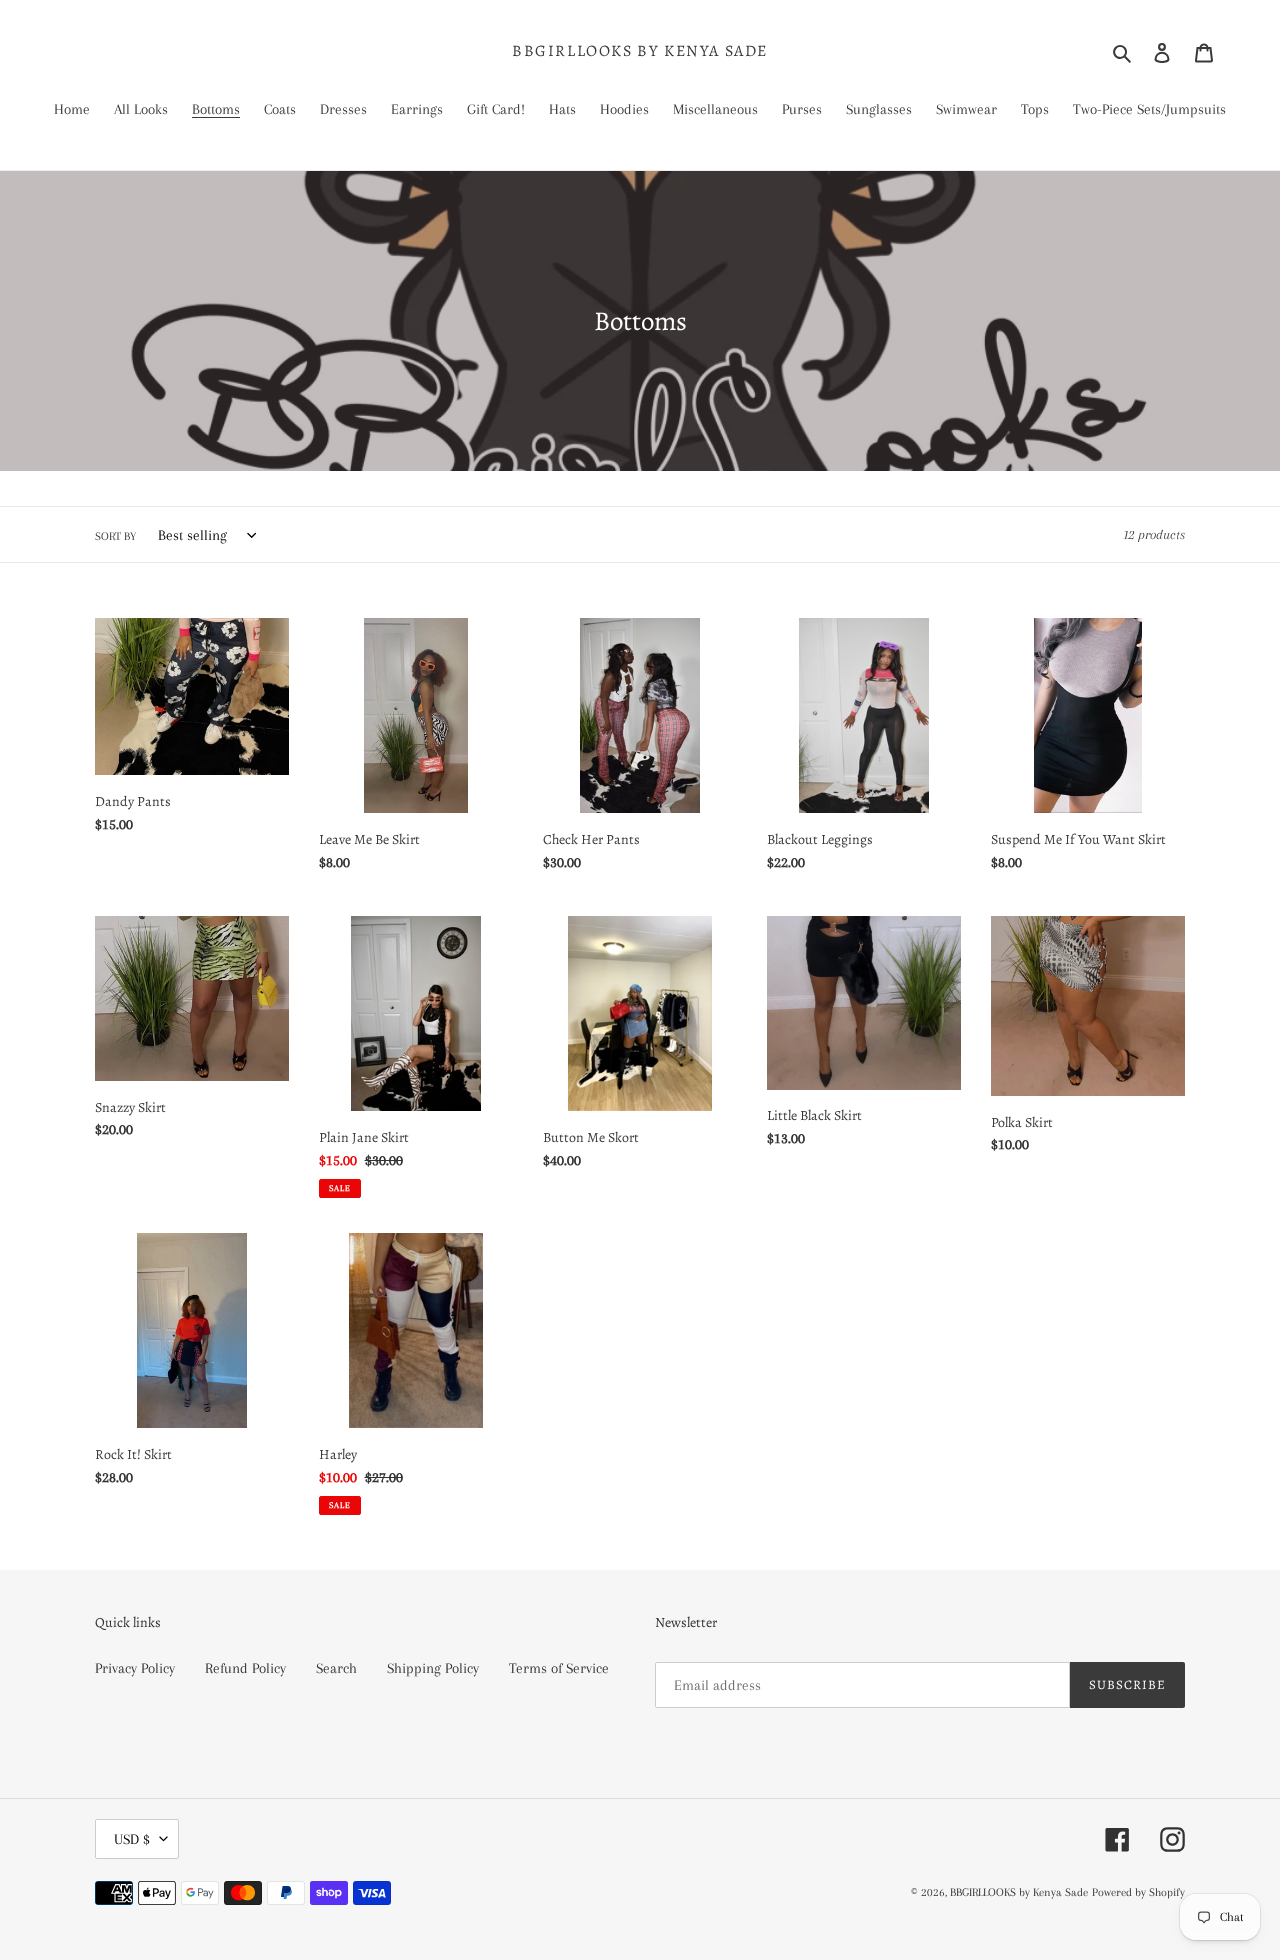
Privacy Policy (135, 1668)
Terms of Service (559, 1668)
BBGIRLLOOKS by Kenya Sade (640, 51)
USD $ (132, 1839)
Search (336, 1668)
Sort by (115, 536)
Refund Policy (245, 1668)
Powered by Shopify (1138, 1892)
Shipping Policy (433, 1668)
